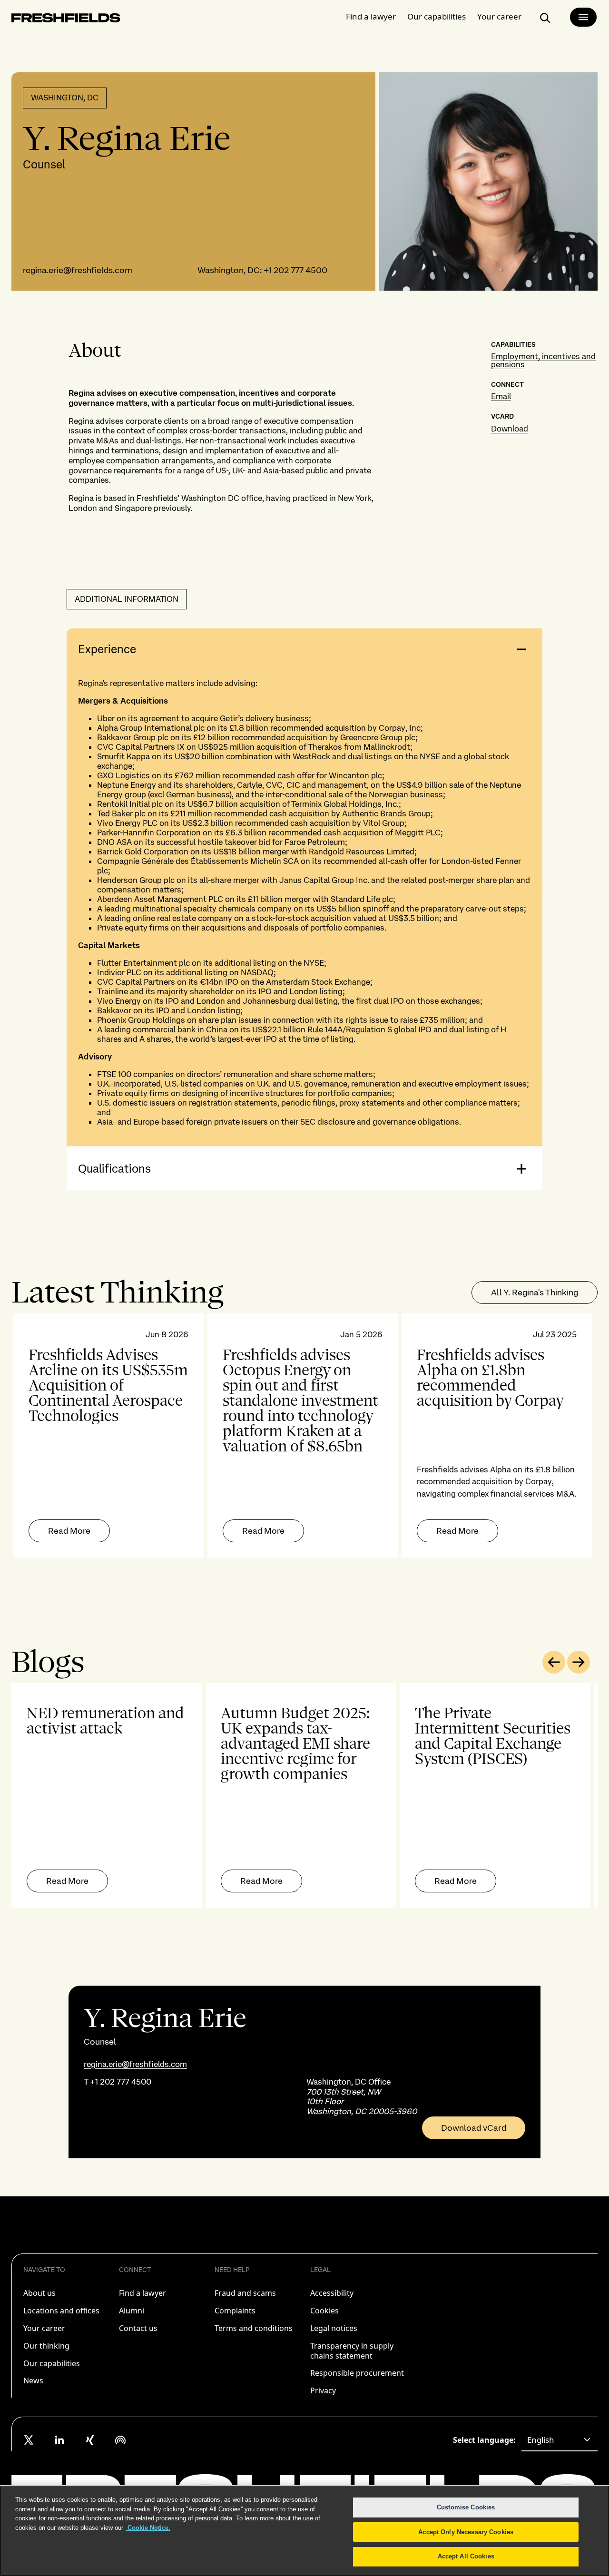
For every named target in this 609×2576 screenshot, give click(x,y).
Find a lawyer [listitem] (142, 2293)
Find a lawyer (371, 16)
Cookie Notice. (148, 2528)
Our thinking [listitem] (46, 2346)
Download (510, 429)
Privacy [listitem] (323, 2390)
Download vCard (474, 2128)
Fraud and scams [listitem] (245, 2293)
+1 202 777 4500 (295, 270)
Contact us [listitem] (138, 2328)
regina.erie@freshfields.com (78, 270)
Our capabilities (437, 16)
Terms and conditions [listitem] (254, 2328)
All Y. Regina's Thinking (535, 1292)
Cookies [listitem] (324, 2311)
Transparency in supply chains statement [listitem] (352, 2351)
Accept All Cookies (466, 2556)
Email (501, 396)
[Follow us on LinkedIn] (59, 2440)
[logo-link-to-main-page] (66, 20)
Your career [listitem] (44, 2328)
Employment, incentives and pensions (543, 360)
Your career (499, 16)
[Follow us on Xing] (90, 2440)
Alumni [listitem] (132, 2311)
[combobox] (560, 2440)
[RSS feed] (120, 2440)
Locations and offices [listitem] (61, 2311)
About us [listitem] (39, 2293)
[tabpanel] (304, 1435)
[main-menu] (583, 17)
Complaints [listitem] (235, 2311)
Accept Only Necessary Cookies (466, 2532)
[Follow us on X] (29, 2440)
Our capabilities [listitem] (52, 2363)
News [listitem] (33, 2380)
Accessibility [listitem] (332, 2293)
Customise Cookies (466, 2507)
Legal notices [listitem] (334, 2328)
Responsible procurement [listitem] (357, 2373)
